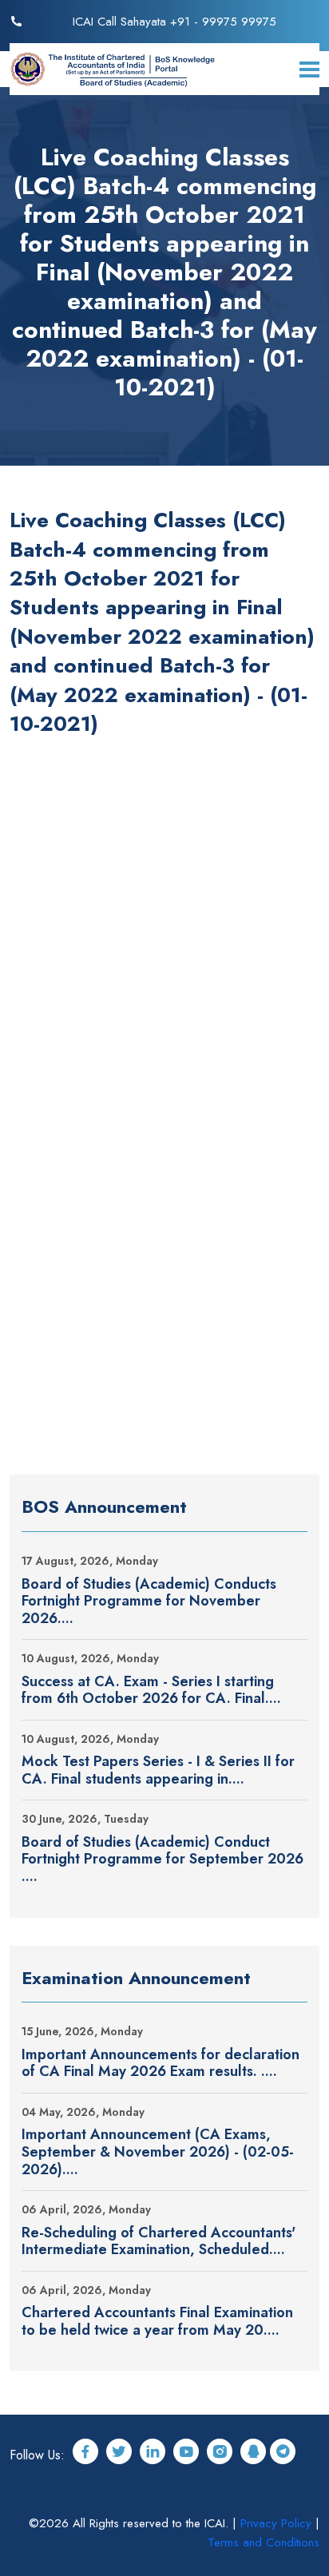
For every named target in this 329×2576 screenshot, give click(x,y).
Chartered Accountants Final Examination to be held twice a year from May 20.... (157, 2322)
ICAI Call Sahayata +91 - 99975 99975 (174, 22)
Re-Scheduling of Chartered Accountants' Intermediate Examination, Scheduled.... (159, 2242)
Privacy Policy (276, 2523)
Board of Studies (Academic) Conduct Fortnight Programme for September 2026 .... (163, 1860)
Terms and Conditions (264, 2542)
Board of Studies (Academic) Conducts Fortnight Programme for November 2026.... (149, 1602)
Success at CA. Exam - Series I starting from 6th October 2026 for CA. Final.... (151, 1691)
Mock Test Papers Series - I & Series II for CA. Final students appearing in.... (158, 1770)
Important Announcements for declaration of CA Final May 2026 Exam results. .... (161, 2064)
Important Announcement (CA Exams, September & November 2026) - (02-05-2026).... (158, 2152)
